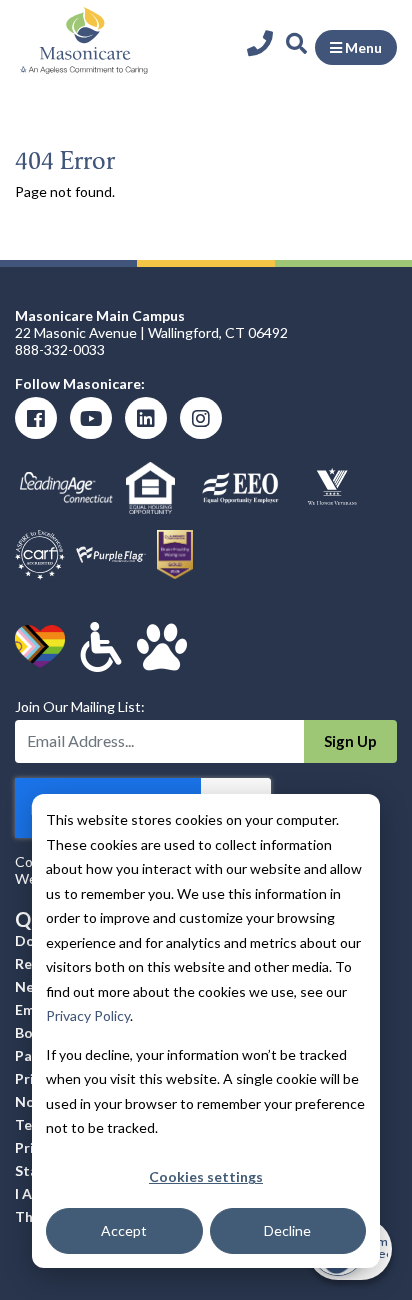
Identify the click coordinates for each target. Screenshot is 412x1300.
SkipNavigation (199, 20)
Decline (287, 1230)
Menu (362, 47)
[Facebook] (36, 418)
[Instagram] (201, 418)
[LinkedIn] (146, 418)
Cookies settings (206, 1176)
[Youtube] (91, 418)
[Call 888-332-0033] (263, 43)
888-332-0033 (60, 349)
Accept (124, 1230)
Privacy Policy (88, 1015)
